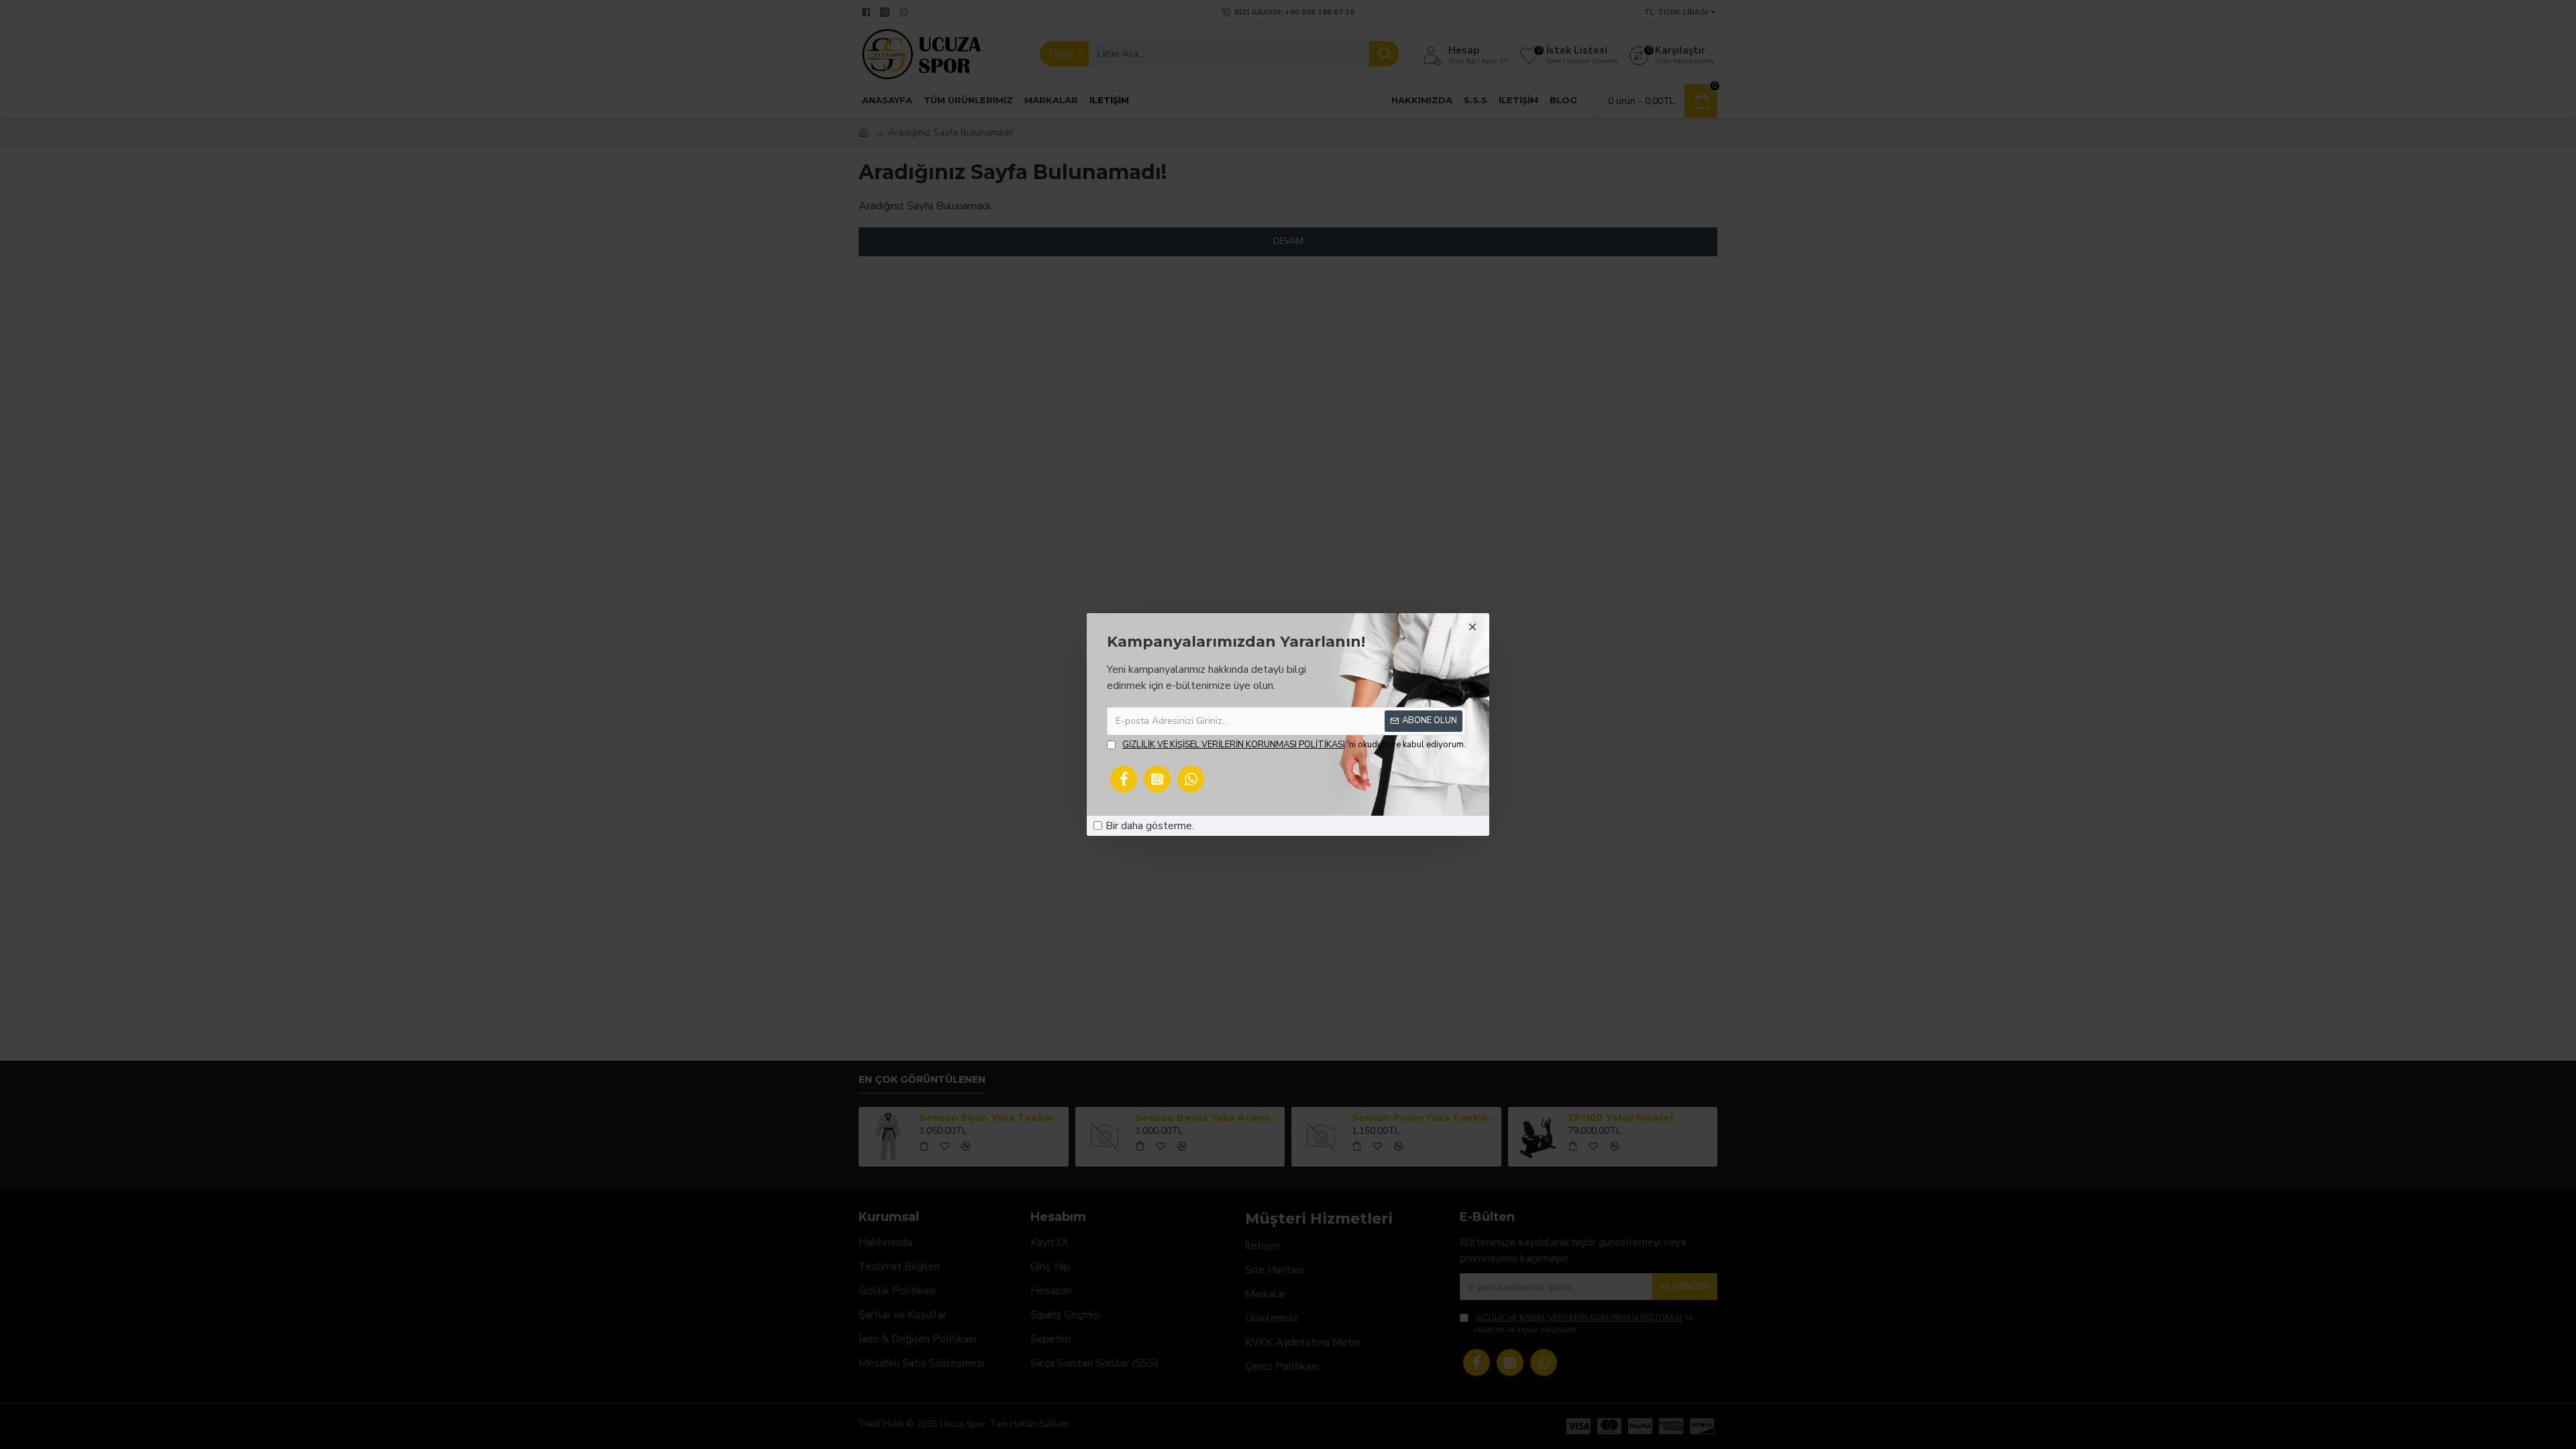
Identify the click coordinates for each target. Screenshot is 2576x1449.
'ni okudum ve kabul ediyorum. (1294, 745)
